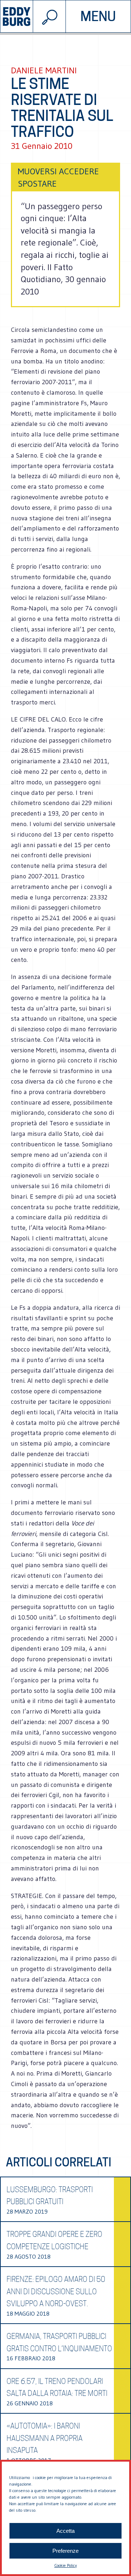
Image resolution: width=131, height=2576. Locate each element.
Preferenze (65, 2551)
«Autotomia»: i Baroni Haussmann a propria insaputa (45, 2438)
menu (98, 16)
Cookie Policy (65, 2565)
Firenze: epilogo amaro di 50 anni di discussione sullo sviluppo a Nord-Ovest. (56, 2291)
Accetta (65, 2531)
